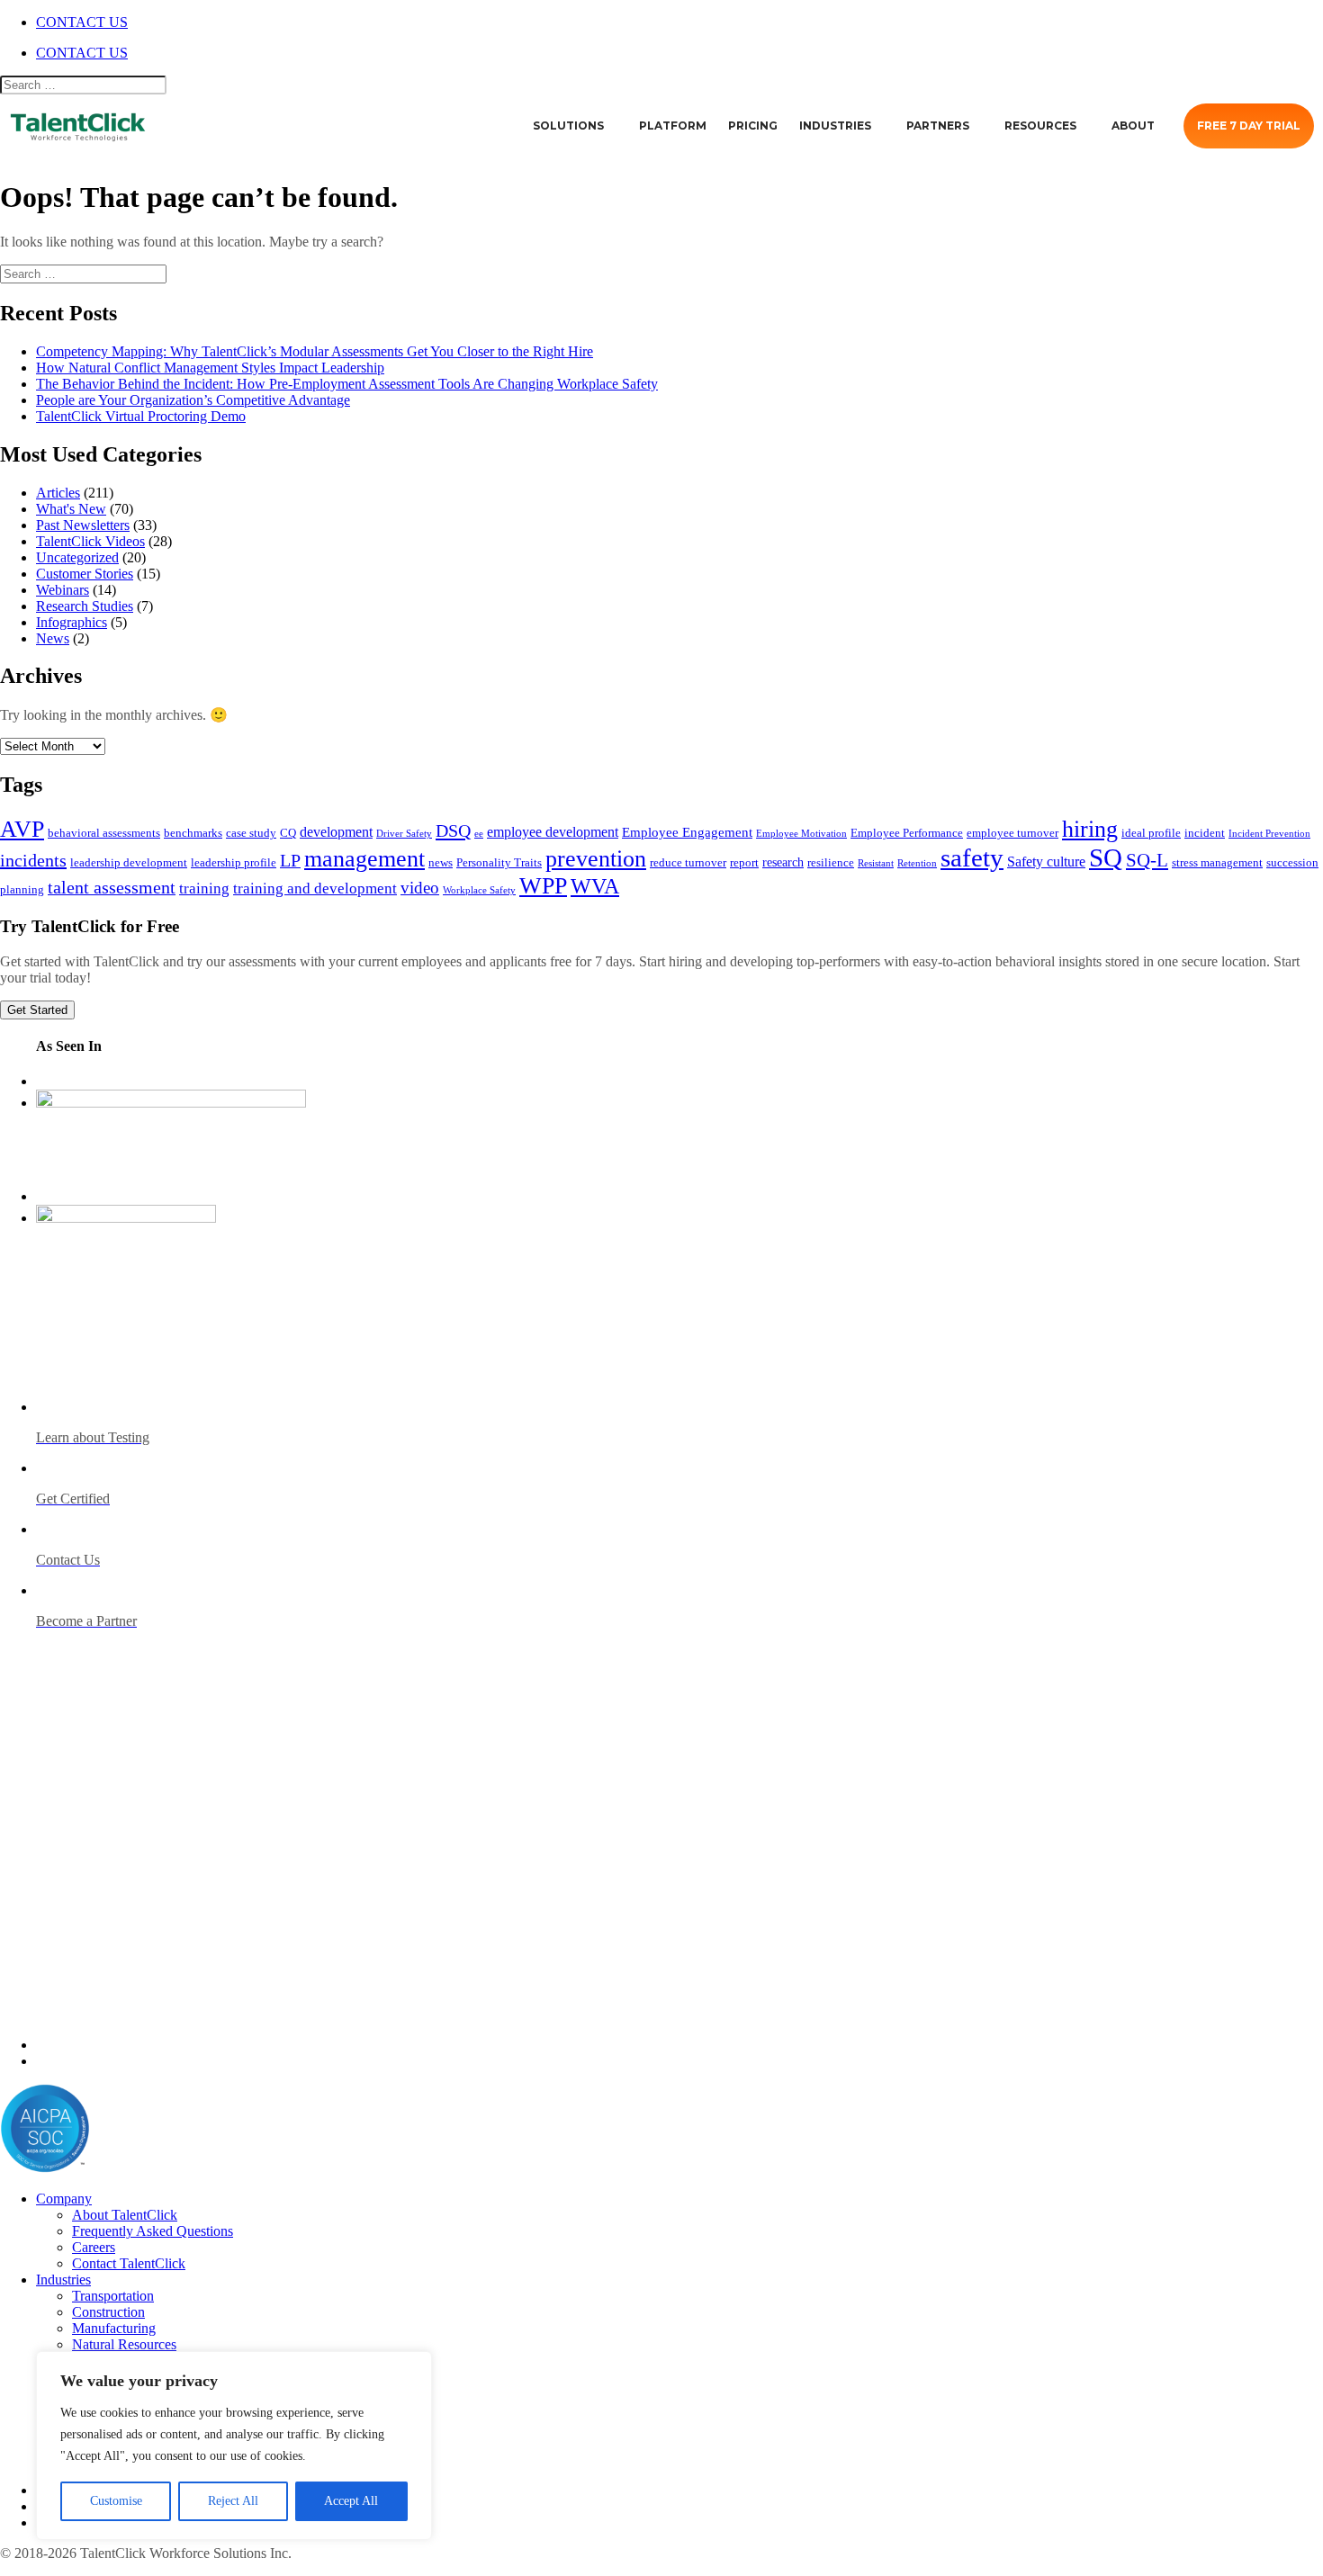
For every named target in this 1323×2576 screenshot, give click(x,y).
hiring (1090, 829)
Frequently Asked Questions (153, 2231)
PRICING (753, 126)
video (420, 888)
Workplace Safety (479, 890)
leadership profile (234, 863)
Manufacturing (114, 2328)
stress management (1217, 863)
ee (479, 834)
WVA (595, 886)
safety (972, 857)
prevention (596, 859)
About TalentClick (125, 2215)
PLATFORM (673, 126)
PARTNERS (938, 126)
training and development (315, 889)
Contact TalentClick (129, 2263)
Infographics (72, 622)
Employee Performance (907, 833)
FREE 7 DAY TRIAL (1249, 126)
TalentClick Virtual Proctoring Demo (141, 416)
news (441, 863)
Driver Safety (404, 834)
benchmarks (193, 833)
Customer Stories (85, 574)
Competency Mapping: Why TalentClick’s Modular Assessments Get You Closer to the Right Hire (315, 351)
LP (290, 861)
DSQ (453, 830)
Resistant (876, 863)
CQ (288, 833)
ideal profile (1151, 833)
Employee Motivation (801, 834)
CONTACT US (82, 22)
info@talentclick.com (109, 2061)
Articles (58, 493)
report (744, 863)
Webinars (63, 590)
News (53, 638)
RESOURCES (1040, 126)
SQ (1106, 857)
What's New (71, 509)
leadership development (129, 863)
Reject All (233, 2501)
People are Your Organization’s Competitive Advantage (193, 400)
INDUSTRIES (835, 126)
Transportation (113, 2296)
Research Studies (85, 606)
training (204, 889)
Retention (917, 863)
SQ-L (1147, 860)
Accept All (351, 2501)
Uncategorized (77, 557)
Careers (94, 2247)
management (364, 859)
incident (1205, 833)
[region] (234, 2446)
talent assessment (112, 888)
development (336, 832)
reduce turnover (688, 863)
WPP (543, 886)
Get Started (37, 1010)
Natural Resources (124, 2344)
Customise (116, 2501)
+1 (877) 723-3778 (101, 2045)
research (783, 862)
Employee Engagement (687, 832)
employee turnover (1012, 833)
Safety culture (1046, 862)
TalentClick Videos (90, 541)
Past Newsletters (83, 525)
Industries (63, 2280)
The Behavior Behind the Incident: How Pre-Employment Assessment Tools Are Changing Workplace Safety (347, 384)
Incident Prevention (1269, 834)
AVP (22, 829)
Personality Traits (499, 863)
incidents (33, 860)
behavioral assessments (104, 833)
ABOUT (1133, 126)
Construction (108, 2312)
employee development (553, 832)
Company (64, 2199)
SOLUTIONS (568, 126)
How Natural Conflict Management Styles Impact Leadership (210, 368)
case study (251, 833)
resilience (831, 863)
